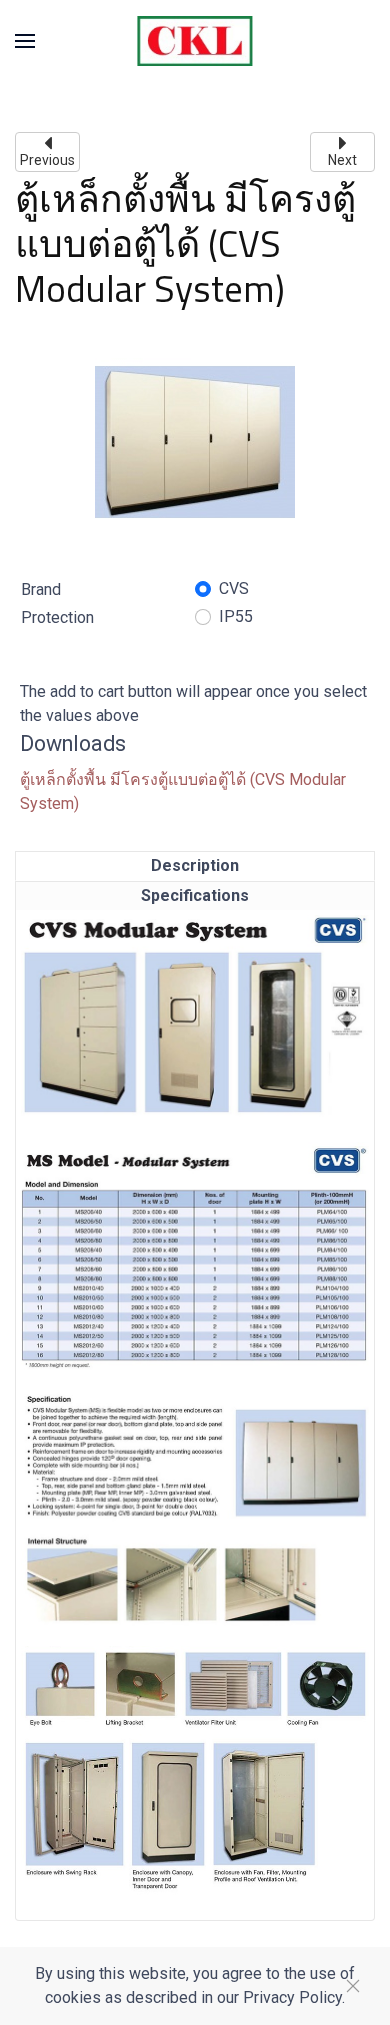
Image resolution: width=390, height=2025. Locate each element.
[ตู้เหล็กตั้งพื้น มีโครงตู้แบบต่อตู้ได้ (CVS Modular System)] (195, 440)
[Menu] (25, 41)
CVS (234, 588)
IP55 (236, 616)
